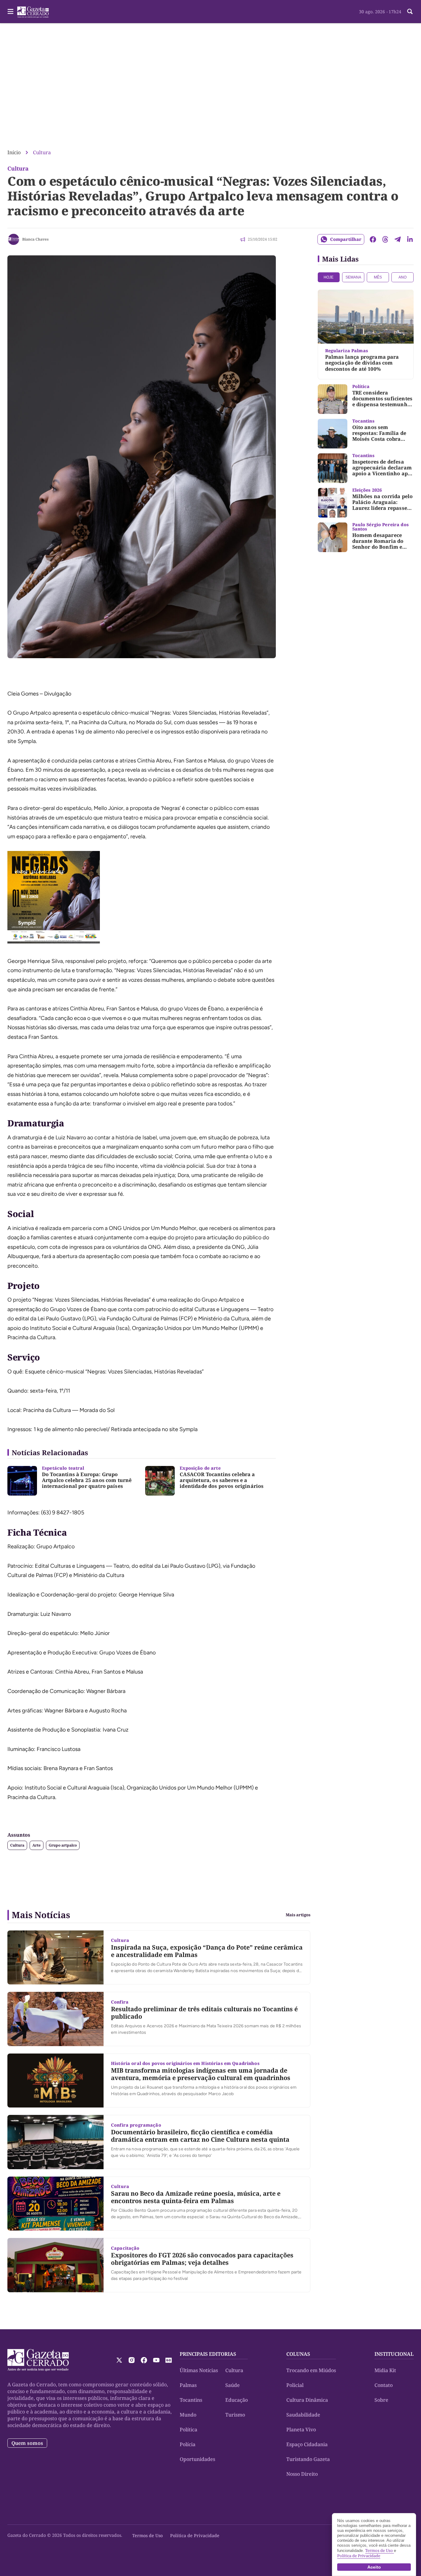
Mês (378, 277)
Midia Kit (385, 2370)
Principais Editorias (208, 2354)
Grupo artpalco (63, 1845)
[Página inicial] (38, 2360)
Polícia (188, 2444)
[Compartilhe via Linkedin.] (410, 239)
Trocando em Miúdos (311, 2370)
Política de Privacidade (195, 2535)
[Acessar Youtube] (156, 2360)
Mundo (188, 2415)
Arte (37, 1845)
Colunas (298, 2354)
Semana (353, 277)
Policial (295, 2385)
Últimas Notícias (199, 2370)
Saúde (233, 2385)
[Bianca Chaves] (14, 239)
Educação (237, 2400)
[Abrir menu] (10, 11)
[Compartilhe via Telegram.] (398, 239)
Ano (403, 277)
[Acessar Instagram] (132, 2360)
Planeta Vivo (301, 2429)
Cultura (42, 152)
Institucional (394, 2354)
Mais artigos (298, 1915)
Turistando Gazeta (308, 2459)
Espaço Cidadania (307, 2444)
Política (188, 2429)
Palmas (188, 2385)
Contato (384, 2385)
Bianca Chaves (35, 239)
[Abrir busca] (410, 11)
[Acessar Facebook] (144, 2360)
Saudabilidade (303, 2415)
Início (14, 152)
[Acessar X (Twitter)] (119, 2360)
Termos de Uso (147, 2535)
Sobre (381, 2400)
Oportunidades (197, 2459)
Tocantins (191, 2400)
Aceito (374, 2567)
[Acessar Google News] (169, 2360)
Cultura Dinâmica (307, 2400)
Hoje (329, 277)
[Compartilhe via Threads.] (385, 239)
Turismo (235, 2415)
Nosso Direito (302, 2474)
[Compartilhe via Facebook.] (373, 239)
